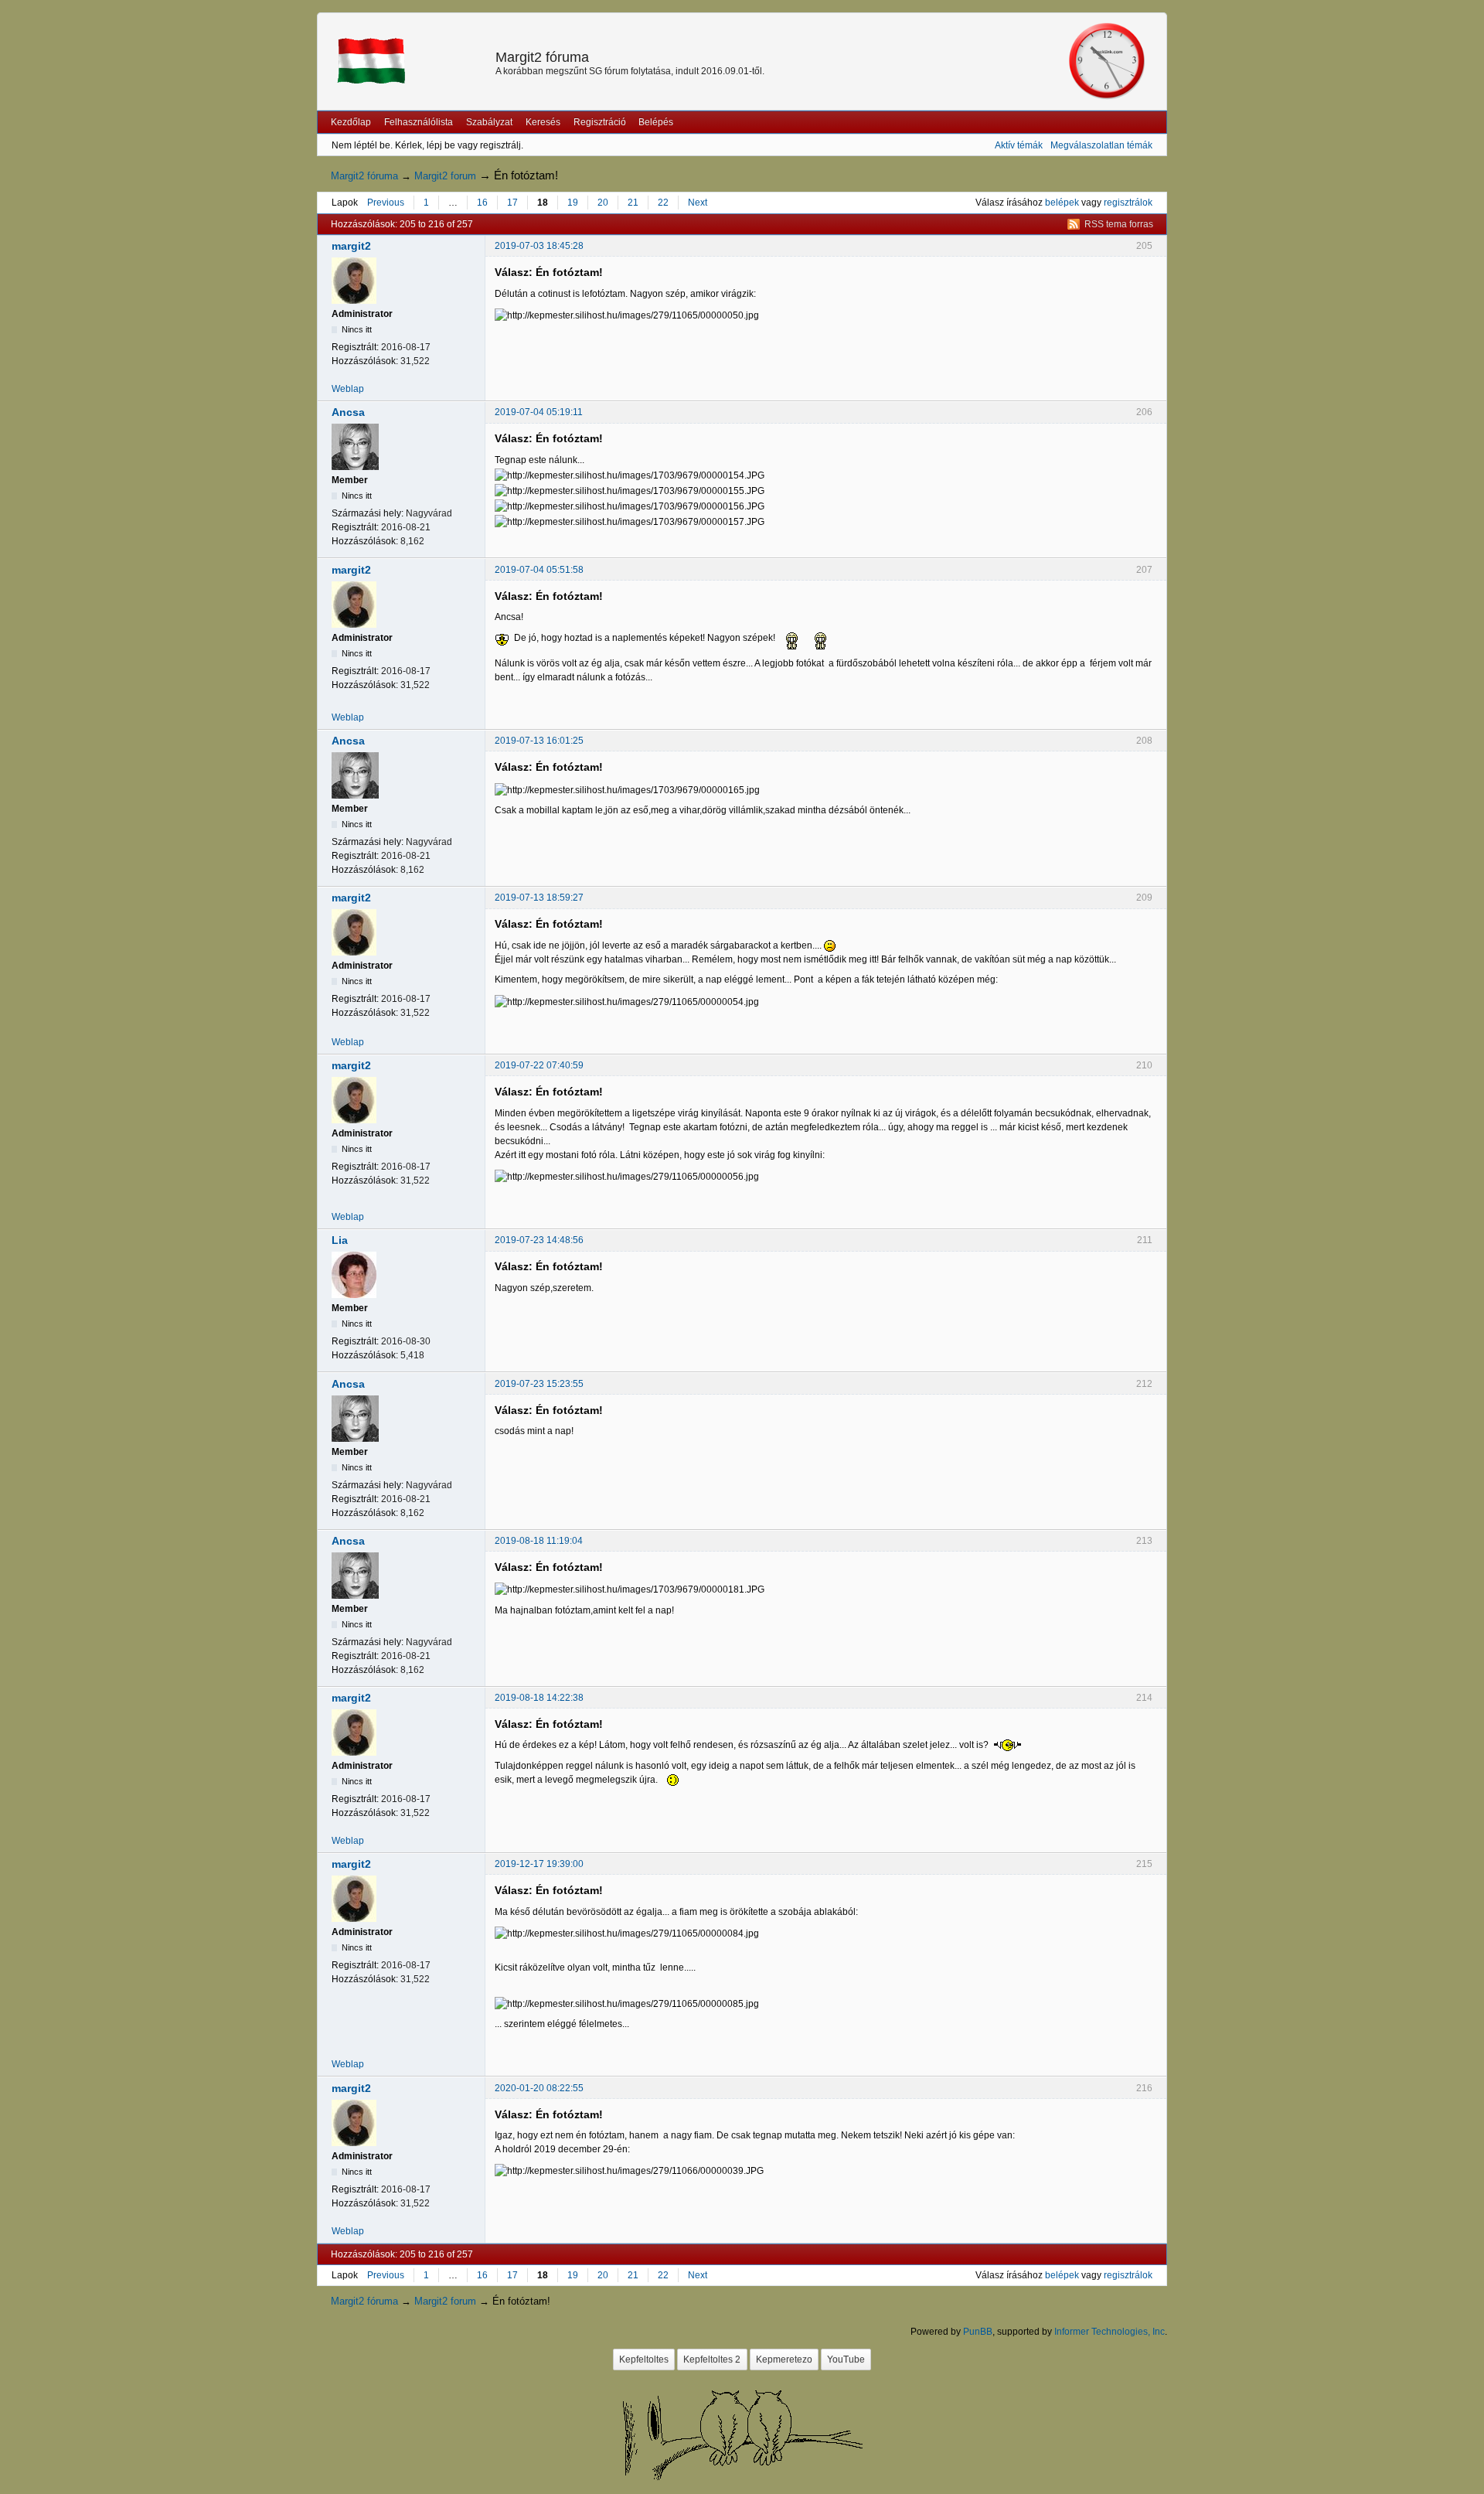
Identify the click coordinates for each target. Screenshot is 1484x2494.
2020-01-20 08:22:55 (539, 2088)
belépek (1062, 203)
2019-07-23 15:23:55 (539, 1384)
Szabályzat (489, 122)
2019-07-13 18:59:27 (539, 898)
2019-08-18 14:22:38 (539, 1698)
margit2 (351, 246)
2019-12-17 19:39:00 (539, 1864)
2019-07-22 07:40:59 (539, 1065)
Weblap (348, 389)
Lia (340, 1240)
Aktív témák (1019, 145)
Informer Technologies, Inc (1110, 2332)
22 (663, 203)
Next (698, 203)
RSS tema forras (1119, 224)
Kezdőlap (351, 122)
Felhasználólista (419, 122)
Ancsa (348, 412)
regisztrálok (1128, 203)
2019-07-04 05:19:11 (539, 412)
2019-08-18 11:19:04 (539, 1541)
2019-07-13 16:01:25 (539, 741)
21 (633, 203)
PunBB (978, 2332)
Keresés (543, 122)
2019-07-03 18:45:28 (539, 246)
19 (573, 203)
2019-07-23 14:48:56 (539, 1240)
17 (512, 203)
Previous (386, 203)
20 (603, 203)
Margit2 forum (445, 176)
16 (482, 203)
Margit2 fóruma (542, 57)
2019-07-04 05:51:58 (539, 570)
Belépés (656, 122)
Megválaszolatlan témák (1101, 145)
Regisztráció (600, 122)
